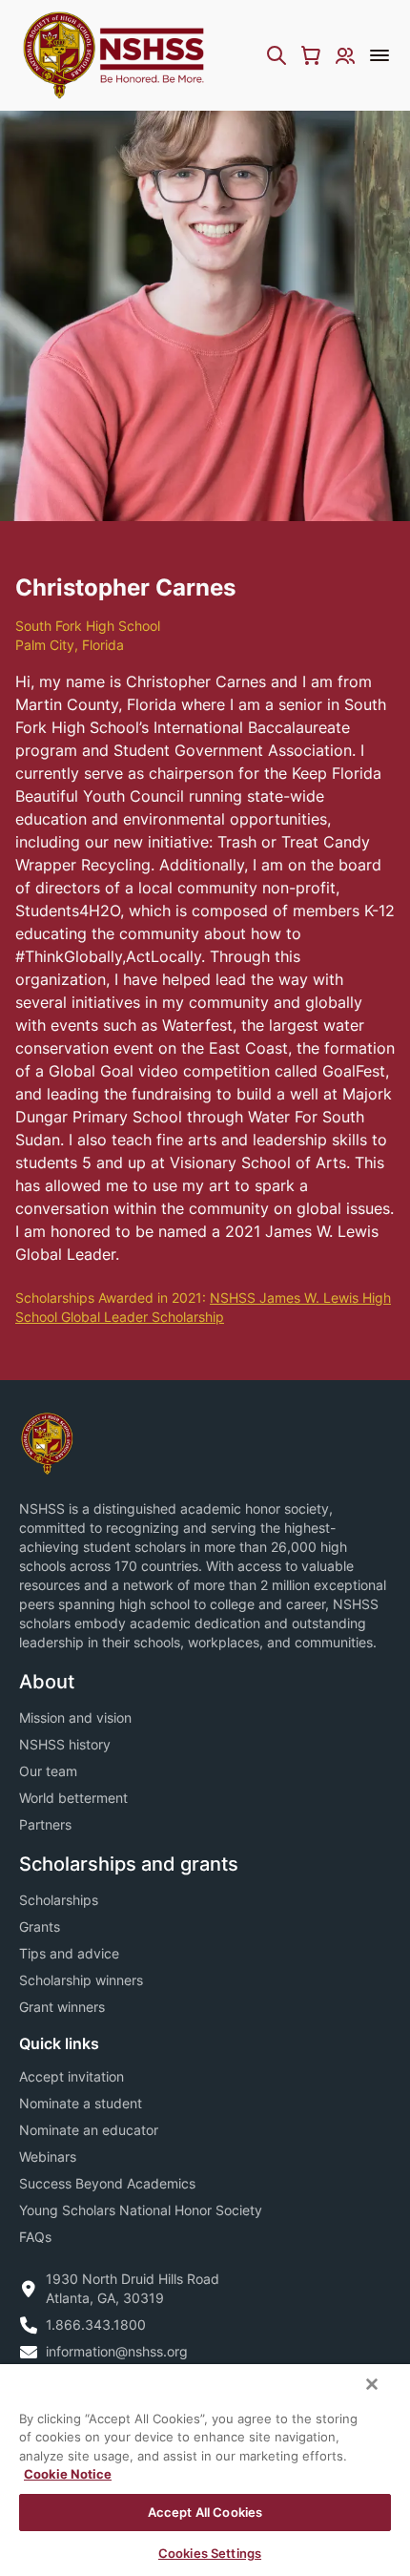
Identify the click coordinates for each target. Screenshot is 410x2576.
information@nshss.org (117, 2351)
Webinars (48, 2157)
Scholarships (59, 1900)
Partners (45, 1824)
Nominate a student (81, 2103)
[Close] (372, 2384)
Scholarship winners (81, 1980)
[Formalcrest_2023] (47, 1442)
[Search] (277, 55)
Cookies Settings (210, 2553)
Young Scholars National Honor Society (141, 2210)
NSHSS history (65, 1744)
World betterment (73, 1798)
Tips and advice (69, 1953)
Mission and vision (75, 1717)
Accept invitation (72, 2076)
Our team (48, 1771)
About (47, 1682)
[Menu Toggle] (379, 55)
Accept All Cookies (205, 2512)
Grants (40, 1927)
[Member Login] (345, 55)
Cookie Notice (68, 2474)
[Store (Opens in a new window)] (311, 55)
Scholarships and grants (129, 1864)
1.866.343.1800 (96, 2325)
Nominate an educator (89, 2130)
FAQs (35, 2237)
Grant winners (62, 2007)
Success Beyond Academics (107, 2183)
